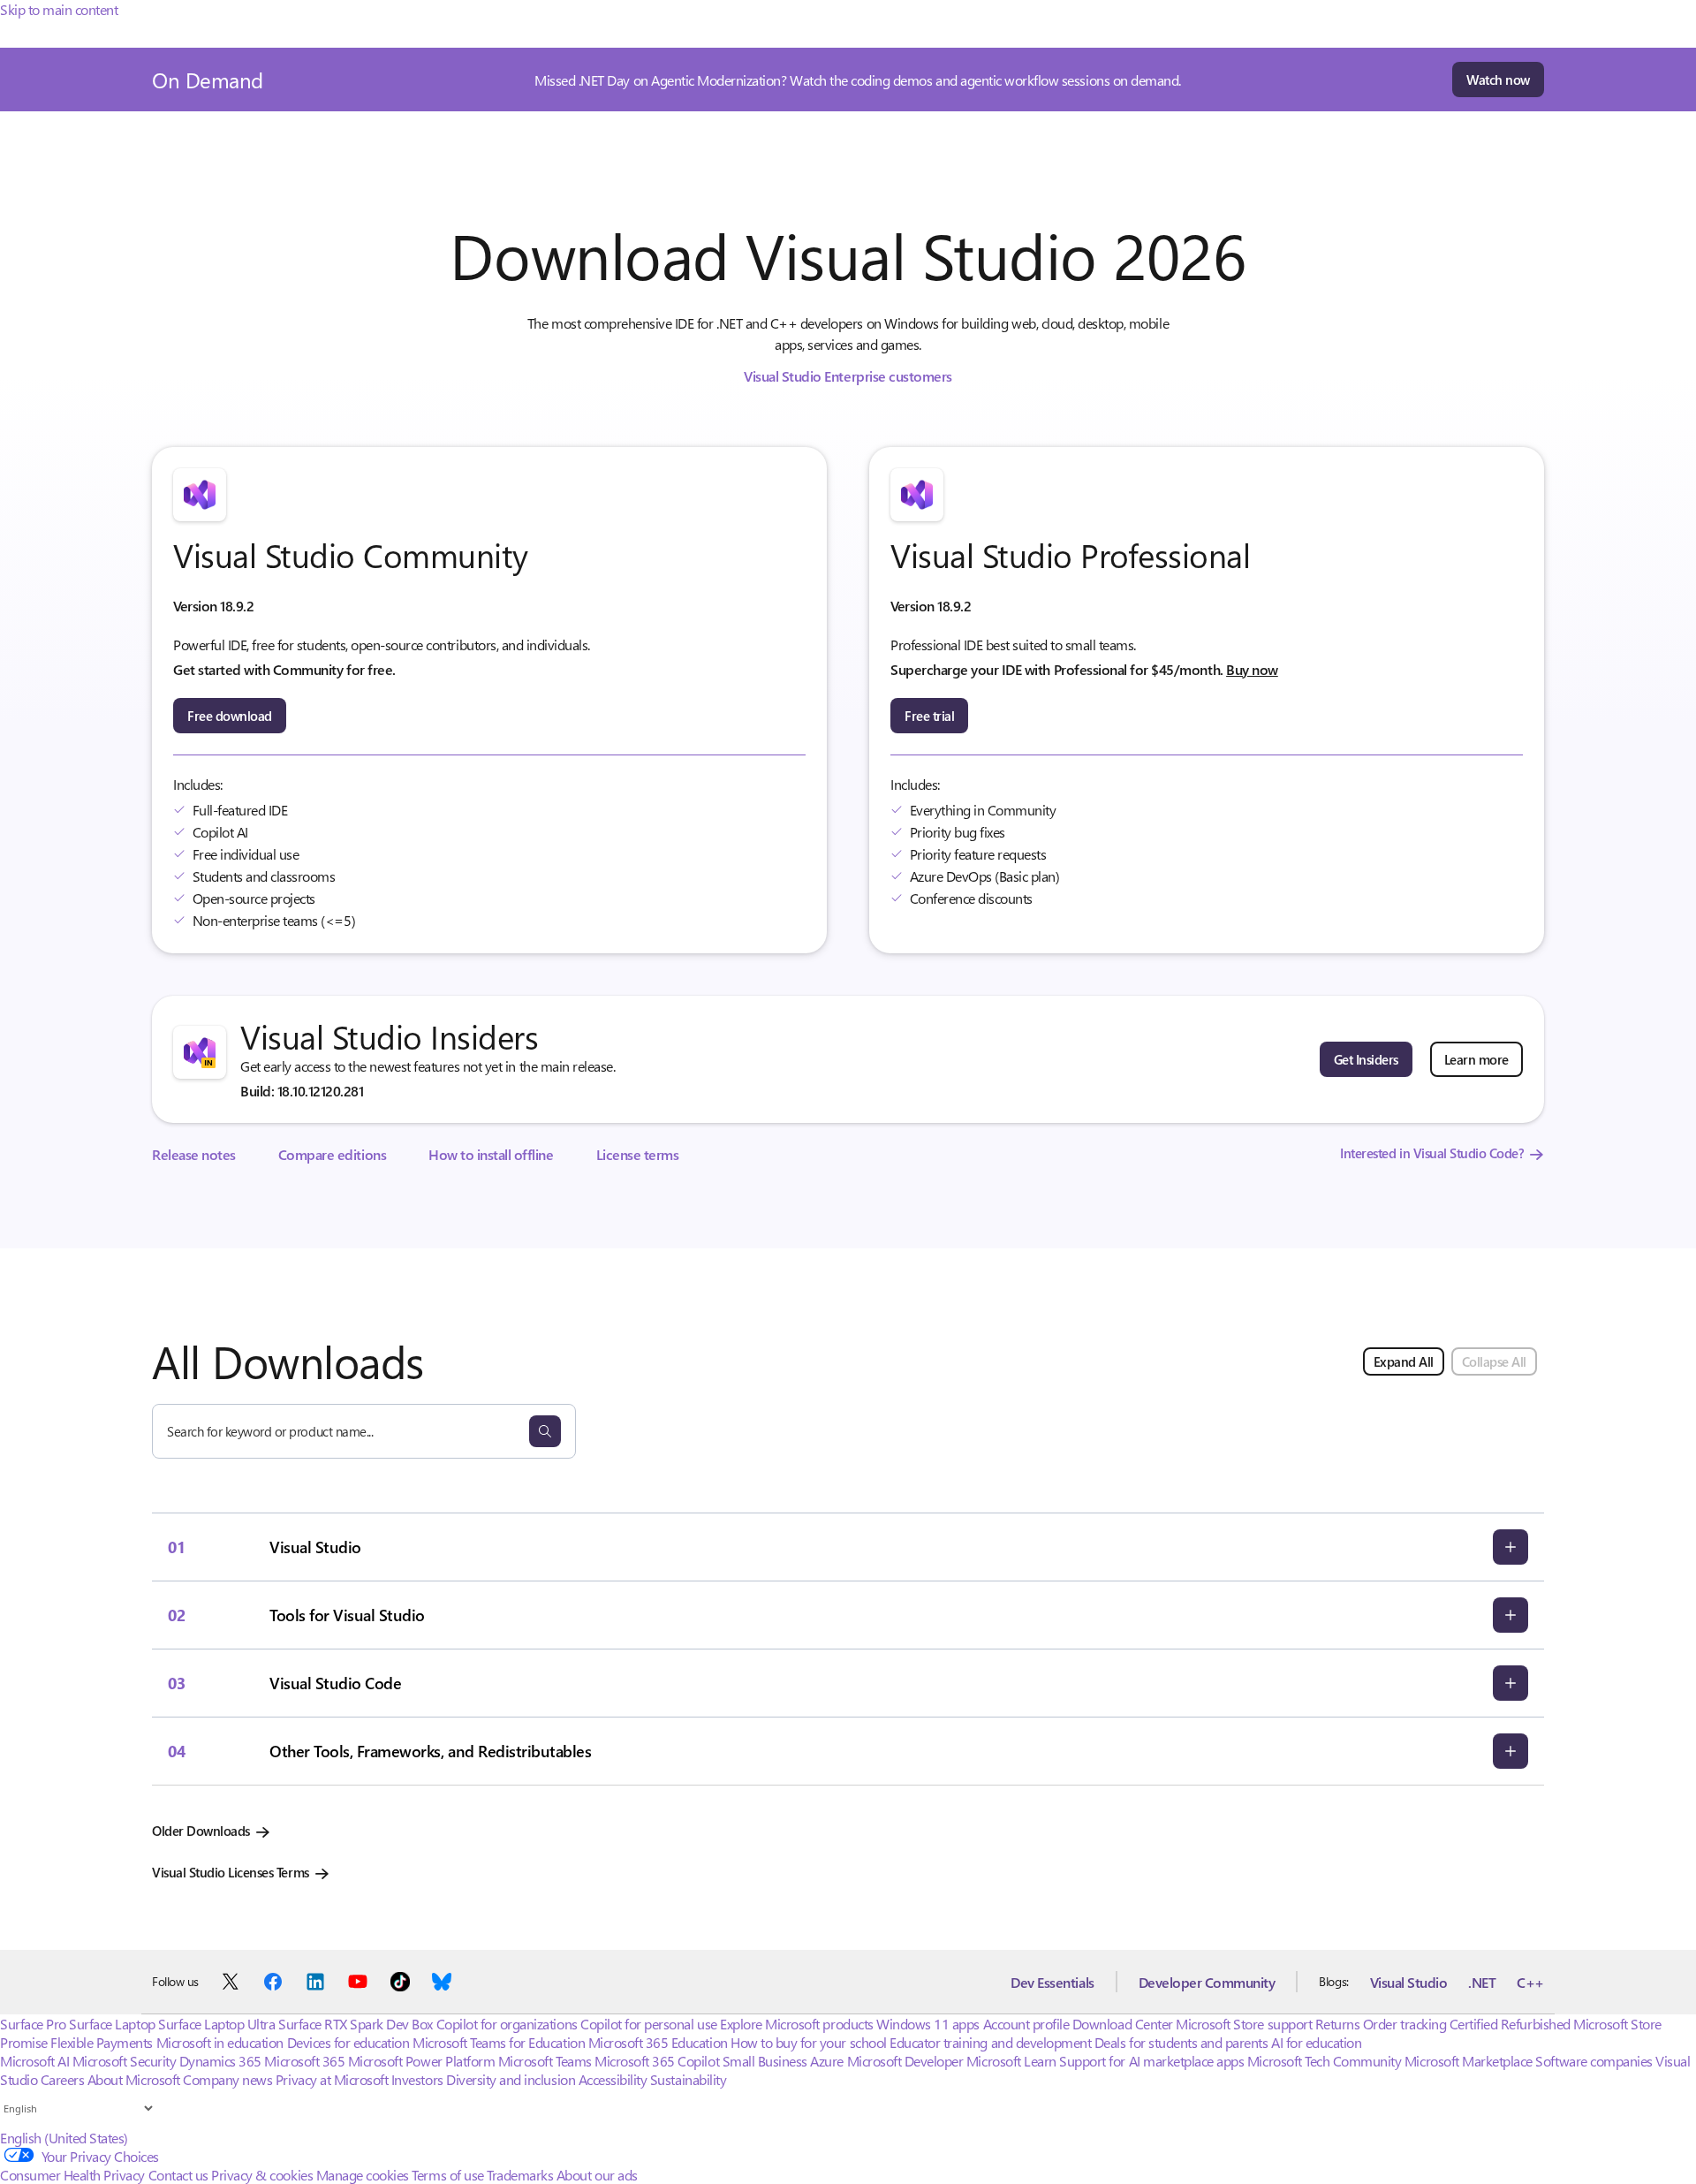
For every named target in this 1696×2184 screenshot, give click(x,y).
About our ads (597, 2175)
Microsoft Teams (545, 2061)
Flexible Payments (102, 2042)
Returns (1338, 2024)
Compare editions (332, 1154)
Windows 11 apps (928, 2024)
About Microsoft (134, 2079)
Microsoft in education (220, 2042)
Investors (417, 2079)
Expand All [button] (1404, 1361)
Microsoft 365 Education (658, 2042)
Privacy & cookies (262, 2175)
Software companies (1594, 2061)
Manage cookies (363, 2175)
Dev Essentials (1052, 1982)
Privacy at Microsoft (332, 2079)
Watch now (1498, 80)
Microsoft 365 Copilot (657, 2061)
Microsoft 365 (304, 2061)
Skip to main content (59, 9)
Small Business (765, 2061)
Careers (63, 2079)
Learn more (1476, 1059)
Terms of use (447, 2175)
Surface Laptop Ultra (216, 2024)
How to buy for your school (809, 2042)
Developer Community (1207, 1982)
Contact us (178, 2175)
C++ (1530, 1982)
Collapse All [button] (1494, 1361)
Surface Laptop (112, 2024)
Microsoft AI (34, 2061)
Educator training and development (990, 2042)
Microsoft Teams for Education (499, 2042)
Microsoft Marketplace (1469, 2061)
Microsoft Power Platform (421, 2061)
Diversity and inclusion (511, 2079)
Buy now (1252, 669)
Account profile (1026, 2024)
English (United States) (64, 2138)
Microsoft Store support (1244, 2024)
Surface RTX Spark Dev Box (356, 2024)
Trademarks (520, 2175)
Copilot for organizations (507, 2024)
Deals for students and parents (1181, 2042)
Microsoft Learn (1011, 2061)
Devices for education (348, 2042)
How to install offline (491, 1154)
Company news (227, 2079)
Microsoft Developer (905, 2061)
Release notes (194, 1154)
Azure (827, 2061)
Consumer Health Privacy (72, 2175)
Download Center (1123, 2024)
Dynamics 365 (220, 2061)
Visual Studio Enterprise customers (848, 376)
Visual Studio (1409, 1982)
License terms (638, 1154)
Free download (230, 716)
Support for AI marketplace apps (1151, 2061)
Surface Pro (33, 2024)
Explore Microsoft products (797, 2024)
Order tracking (1404, 2024)
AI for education (1316, 2042)
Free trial (929, 716)
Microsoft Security (124, 2061)
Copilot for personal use (648, 2024)
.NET (1482, 1982)
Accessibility (613, 2079)
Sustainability (688, 2079)
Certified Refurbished (1510, 2024)
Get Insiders (1366, 1059)
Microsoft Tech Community (1324, 2061)
